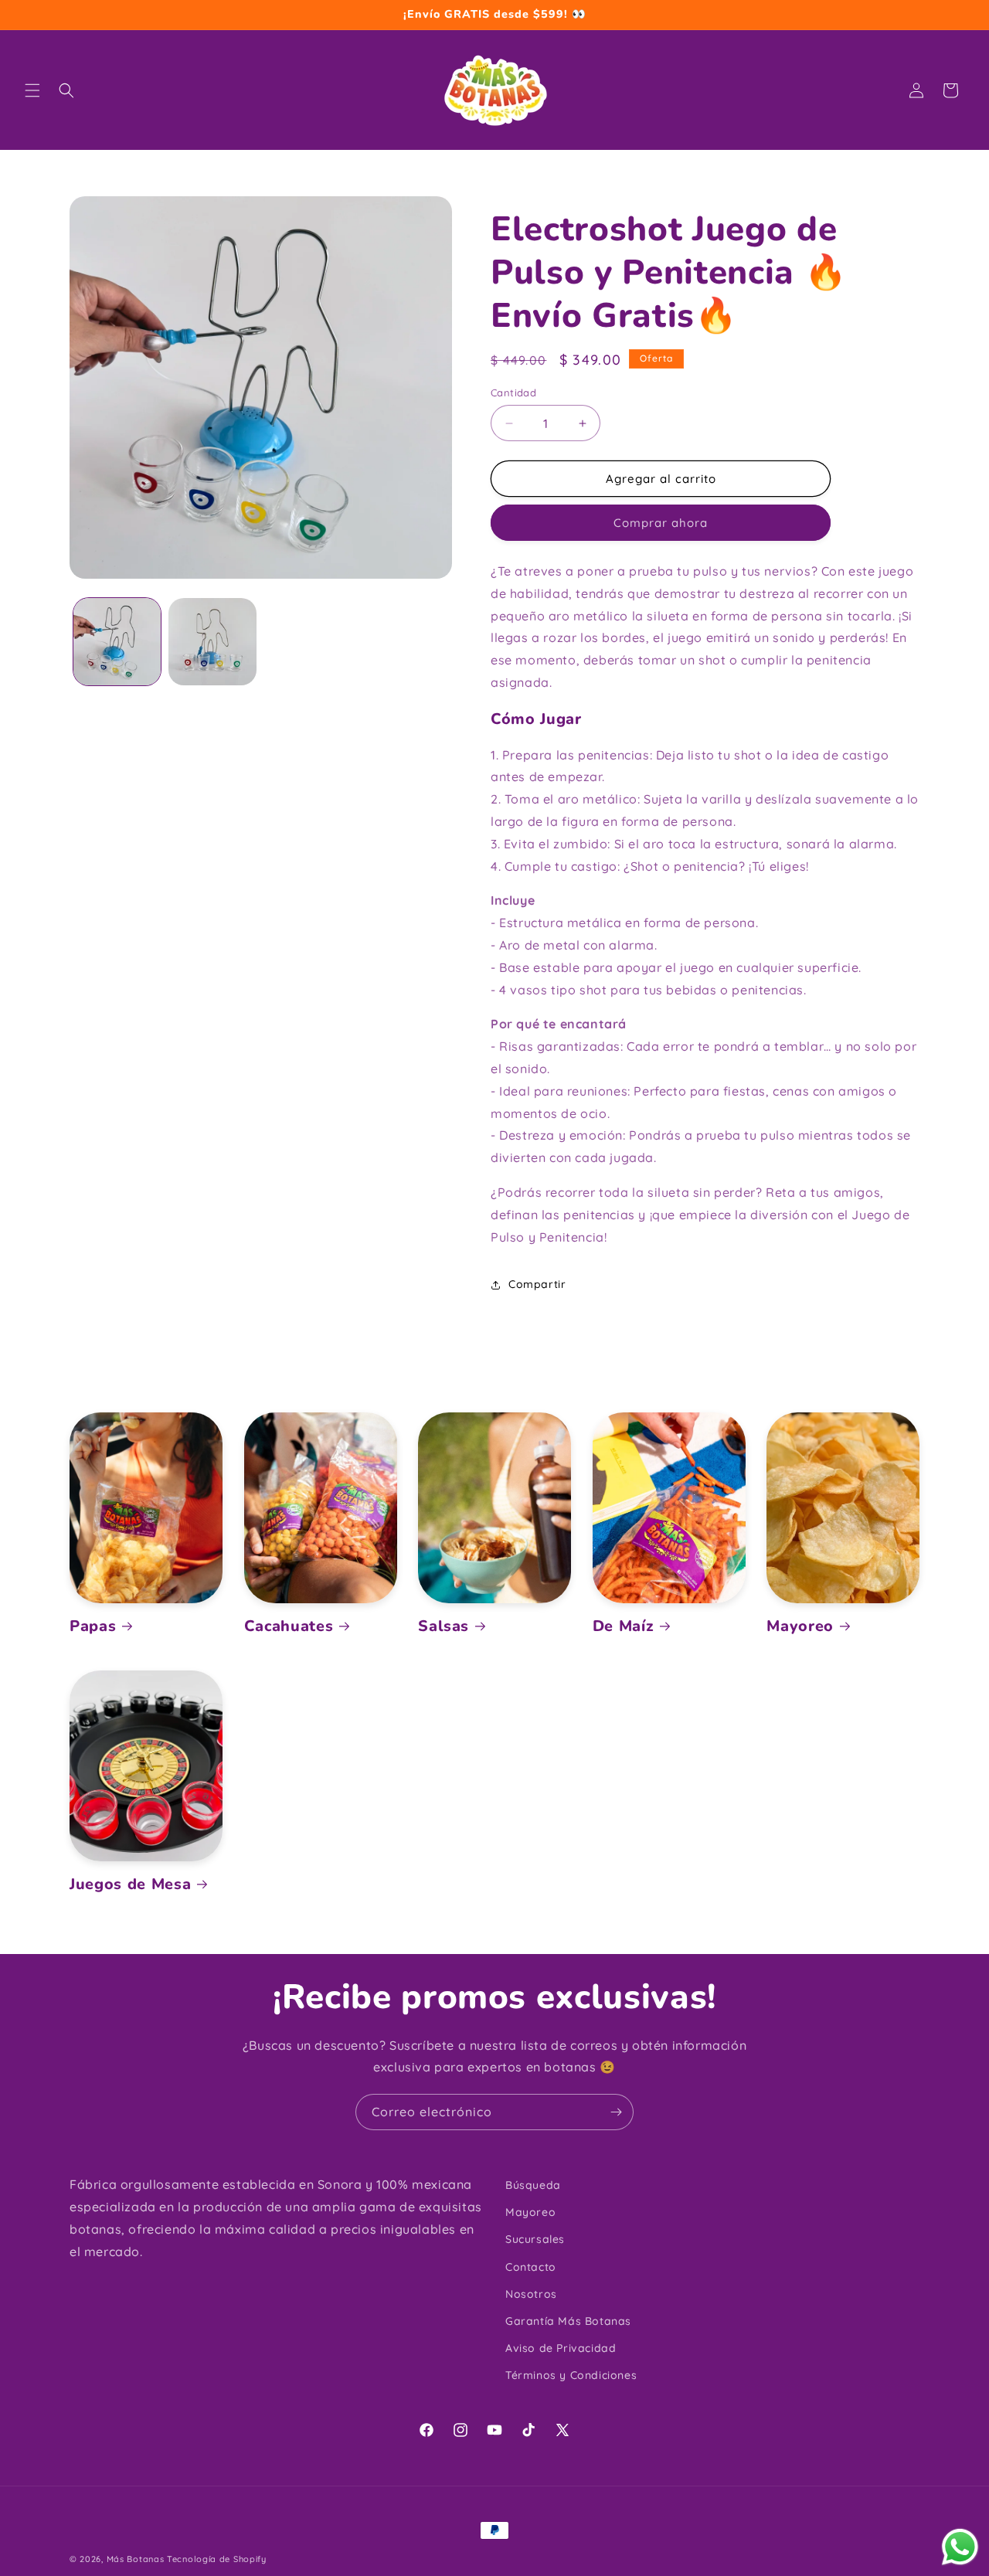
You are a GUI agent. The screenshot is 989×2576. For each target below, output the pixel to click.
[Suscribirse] (616, 2112)
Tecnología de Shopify (217, 2559)
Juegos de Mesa (130, 1884)
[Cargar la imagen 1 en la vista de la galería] (117, 642)
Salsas (444, 1626)
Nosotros (531, 2294)
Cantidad (513, 393)
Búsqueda (533, 2185)
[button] (32, 90)
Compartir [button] (537, 1284)
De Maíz (624, 1626)
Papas (93, 1626)
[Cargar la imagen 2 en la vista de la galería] (212, 642)
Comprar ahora (661, 523)
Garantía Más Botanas (568, 2321)
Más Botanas (136, 2559)
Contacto (531, 2267)
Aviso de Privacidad (561, 2348)
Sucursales (535, 2239)
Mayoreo (800, 1626)
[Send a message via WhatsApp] (960, 2547)
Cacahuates (289, 1626)
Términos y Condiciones (571, 2375)
